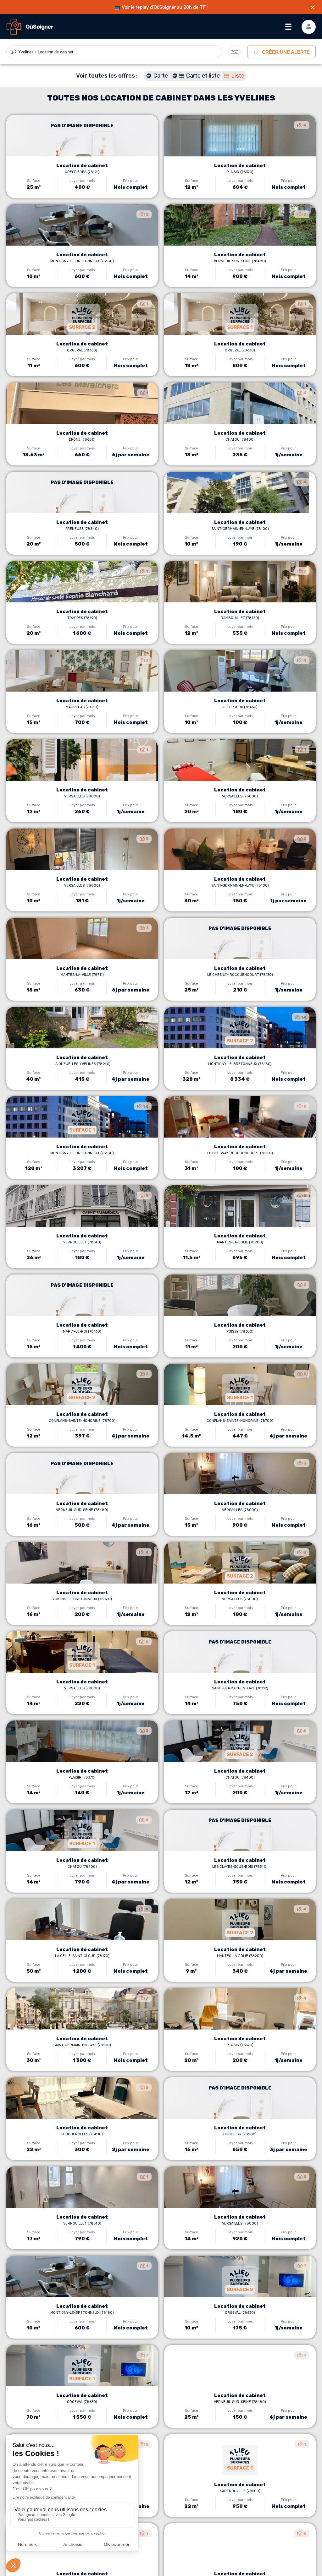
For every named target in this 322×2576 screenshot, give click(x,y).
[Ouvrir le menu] (288, 27)
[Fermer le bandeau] (313, 7)
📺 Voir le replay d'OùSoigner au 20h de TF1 (161, 7)
